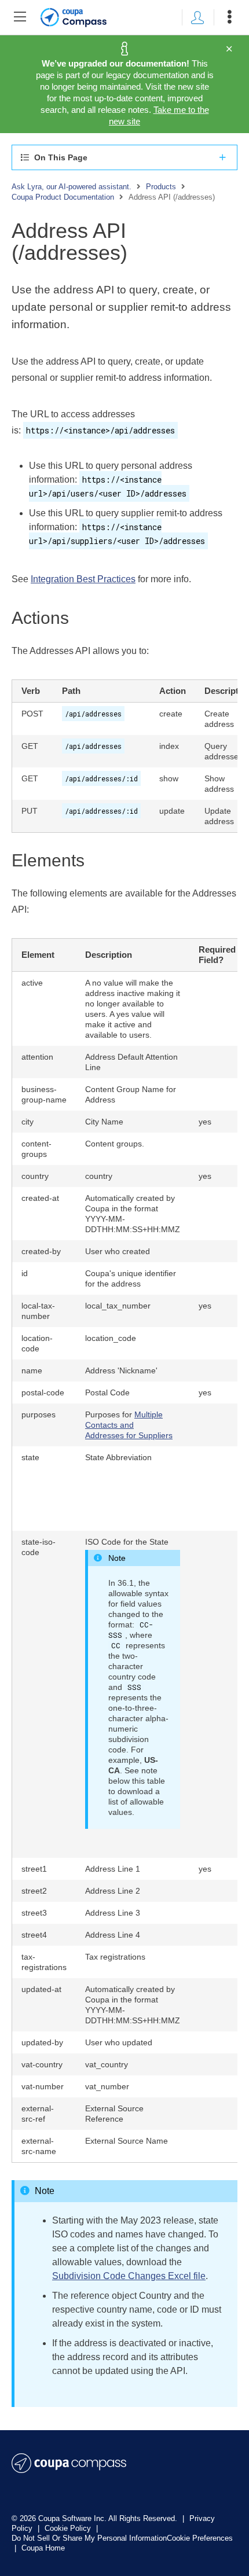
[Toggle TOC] (20, 17)
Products (161, 187)
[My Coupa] (197, 17)
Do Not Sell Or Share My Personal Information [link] (89, 2538)
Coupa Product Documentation (63, 197)
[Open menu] (229, 17)
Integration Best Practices (83, 579)
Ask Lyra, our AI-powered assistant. (72, 187)
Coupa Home (43, 2548)
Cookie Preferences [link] (200, 2538)
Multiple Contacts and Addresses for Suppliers (129, 1425)
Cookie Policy (69, 2528)
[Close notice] (229, 49)
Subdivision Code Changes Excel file (129, 2276)
